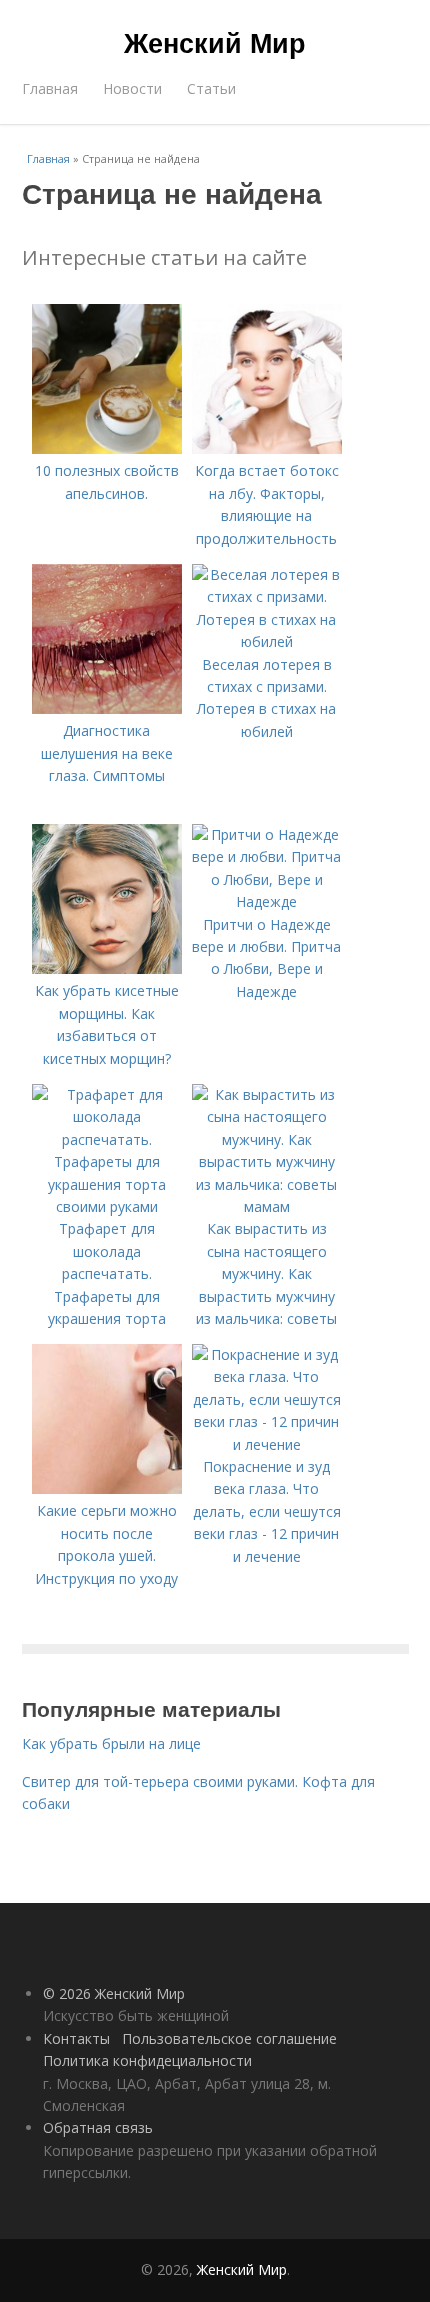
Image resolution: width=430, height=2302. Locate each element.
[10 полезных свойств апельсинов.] (107, 448)
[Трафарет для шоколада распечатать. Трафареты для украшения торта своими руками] (107, 1206)
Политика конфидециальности (147, 2060)
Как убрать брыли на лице (111, 1743)
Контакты (76, 2038)
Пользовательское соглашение (229, 2038)
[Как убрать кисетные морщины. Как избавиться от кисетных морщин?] (107, 968)
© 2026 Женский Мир (114, 1993)
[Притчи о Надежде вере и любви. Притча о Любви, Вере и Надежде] (267, 901)
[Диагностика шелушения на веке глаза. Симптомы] (107, 708)
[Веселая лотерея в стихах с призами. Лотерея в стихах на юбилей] (267, 641)
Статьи (211, 88)
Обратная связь (98, 2127)
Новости (132, 88)
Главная (50, 88)
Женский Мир (215, 42)
